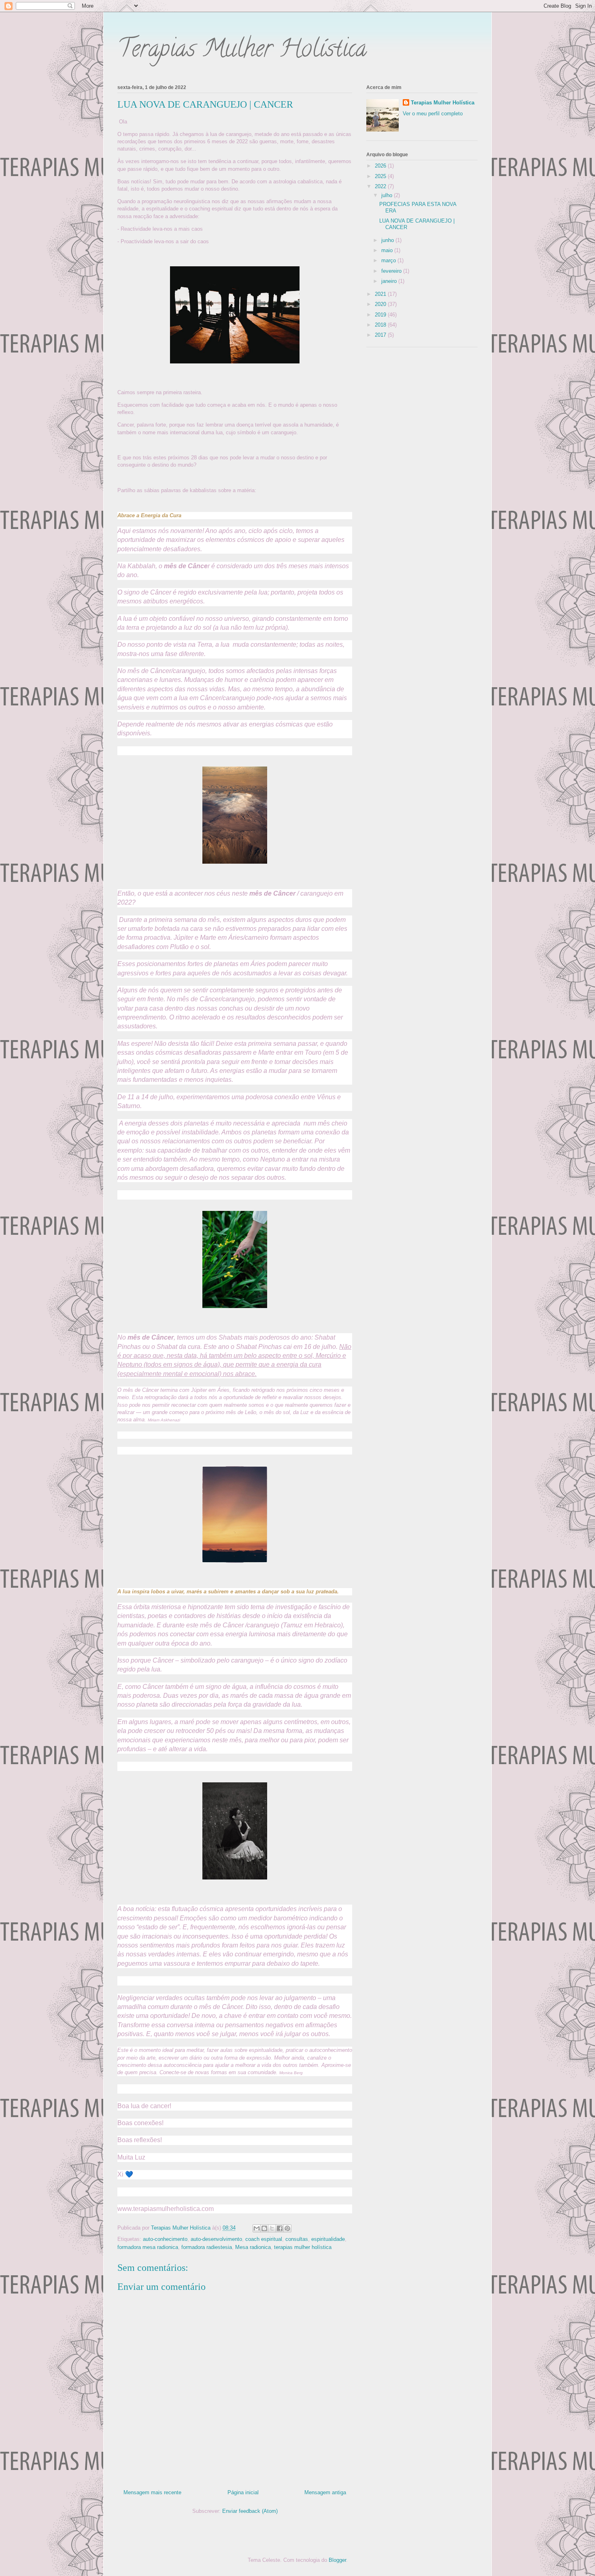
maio (388, 250)
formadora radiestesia (207, 2247)
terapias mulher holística (303, 2247)
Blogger (337, 2560)
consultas (297, 2239)
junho (388, 240)
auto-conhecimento (165, 2239)
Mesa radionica (253, 2247)
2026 (381, 166)
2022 (381, 186)
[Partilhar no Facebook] (280, 2228)
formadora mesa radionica (148, 2247)
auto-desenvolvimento (216, 2239)
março (389, 260)
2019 (381, 315)
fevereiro (392, 271)
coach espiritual (264, 2239)
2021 (381, 294)
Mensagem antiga (325, 2492)
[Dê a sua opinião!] (264, 2228)
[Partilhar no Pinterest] (287, 2228)
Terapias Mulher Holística (242, 51)
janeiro (390, 281)
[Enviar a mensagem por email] (257, 2228)
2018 (381, 325)
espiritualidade (328, 2239)
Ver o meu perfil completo (433, 114)
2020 (381, 304)
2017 (381, 335)
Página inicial (243, 2492)
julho (388, 195)
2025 (381, 176)
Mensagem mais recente (152, 2492)
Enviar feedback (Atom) (250, 2511)
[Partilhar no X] (272, 2228)
